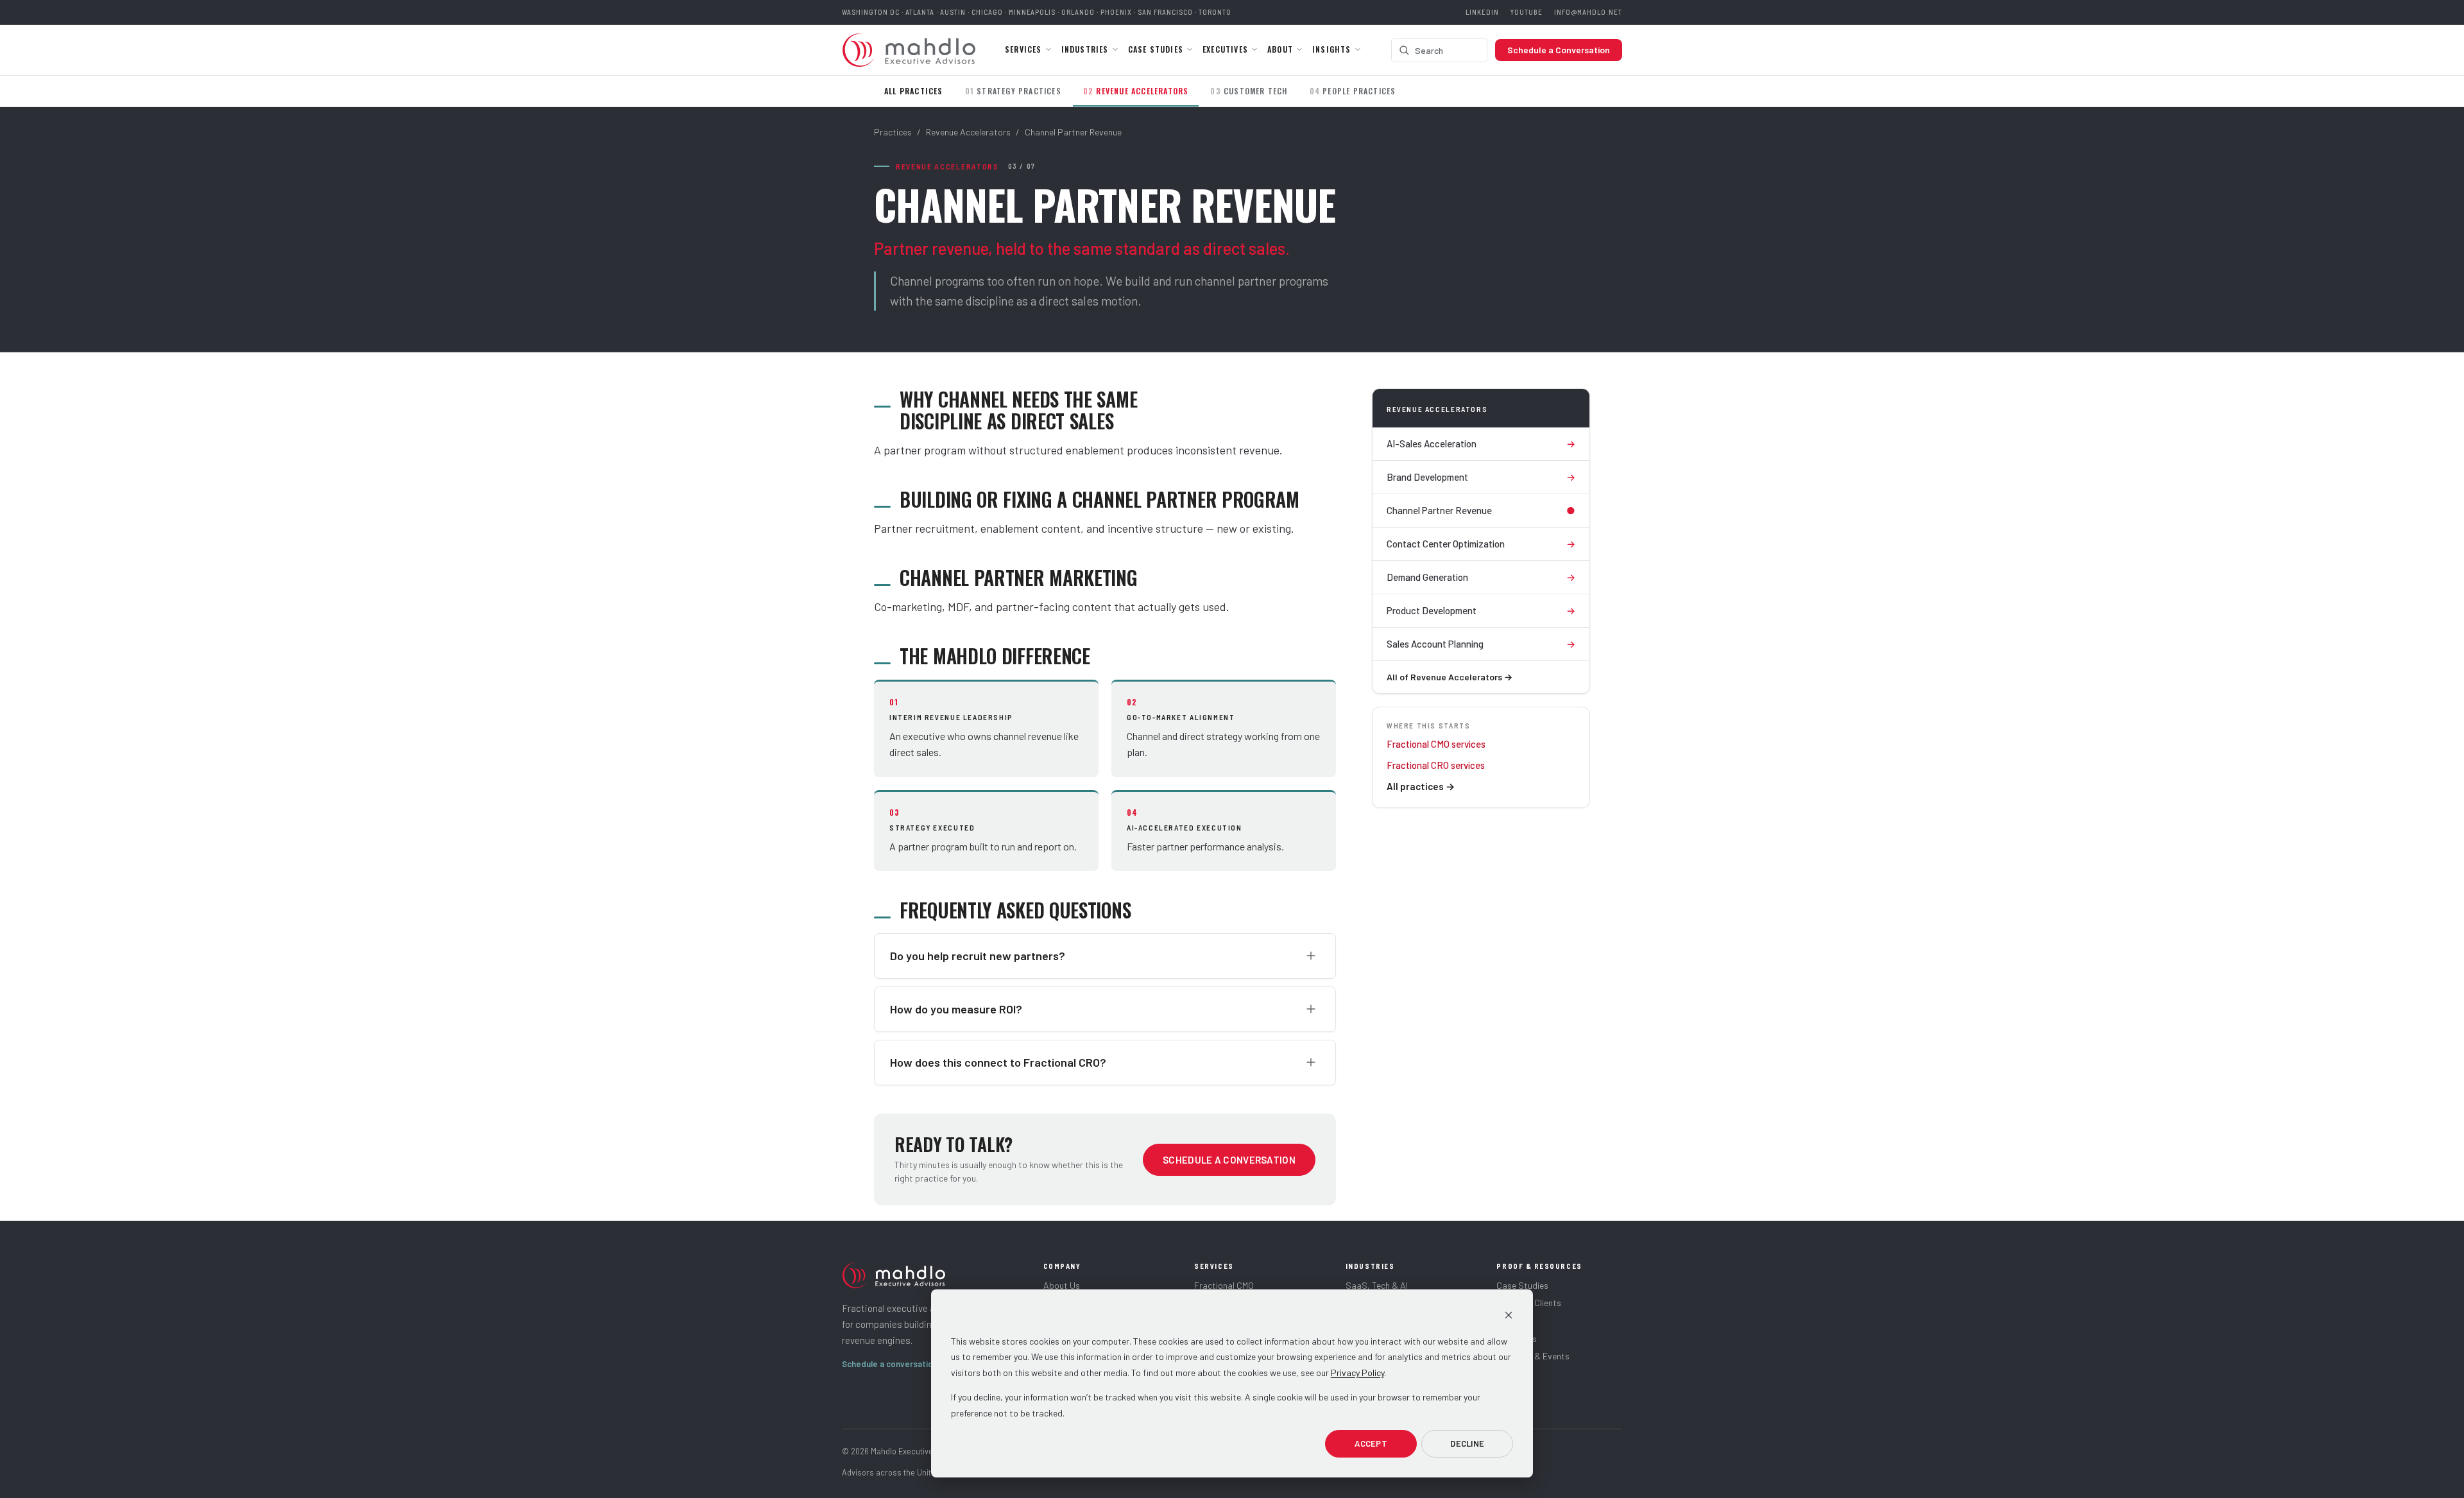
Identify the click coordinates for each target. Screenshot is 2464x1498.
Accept (1371, 1443)
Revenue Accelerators (1136, 91)
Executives (1225, 49)
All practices (1421, 786)
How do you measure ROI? (956, 1009)
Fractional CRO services (1436, 765)
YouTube (1527, 12)
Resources (1517, 1339)
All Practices (914, 91)
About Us (1062, 1285)
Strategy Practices (1013, 91)
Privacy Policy (1357, 1373)
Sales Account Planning (1481, 644)
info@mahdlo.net (1588, 12)
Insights (1332, 49)
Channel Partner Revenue (1481, 510)
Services (1023, 49)
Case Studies (1156, 49)
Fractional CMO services (1436, 744)
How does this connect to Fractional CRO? (998, 1062)
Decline (1467, 1443)
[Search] (1404, 50)
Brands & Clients (1529, 1303)
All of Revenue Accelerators (1450, 677)
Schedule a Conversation (1559, 50)
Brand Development (1481, 477)
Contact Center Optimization (1481, 544)
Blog (1505, 1321)
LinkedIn (1482, 12)
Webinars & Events (1533, 1356)
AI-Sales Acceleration (1481, 443)
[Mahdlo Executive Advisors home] (909, 50)
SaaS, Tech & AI (1377, 1285)
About (1280, 49)
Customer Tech (1249, 91)
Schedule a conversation (894, 1364)
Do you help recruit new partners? (978, 956)
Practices (893, 132)
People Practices (1353, 91)
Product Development (1481, 610)
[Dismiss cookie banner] (1509, 1317)
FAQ (1504, 1374)
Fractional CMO (1224, 1285)
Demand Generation (1481, 577)
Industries (1085, 49)
